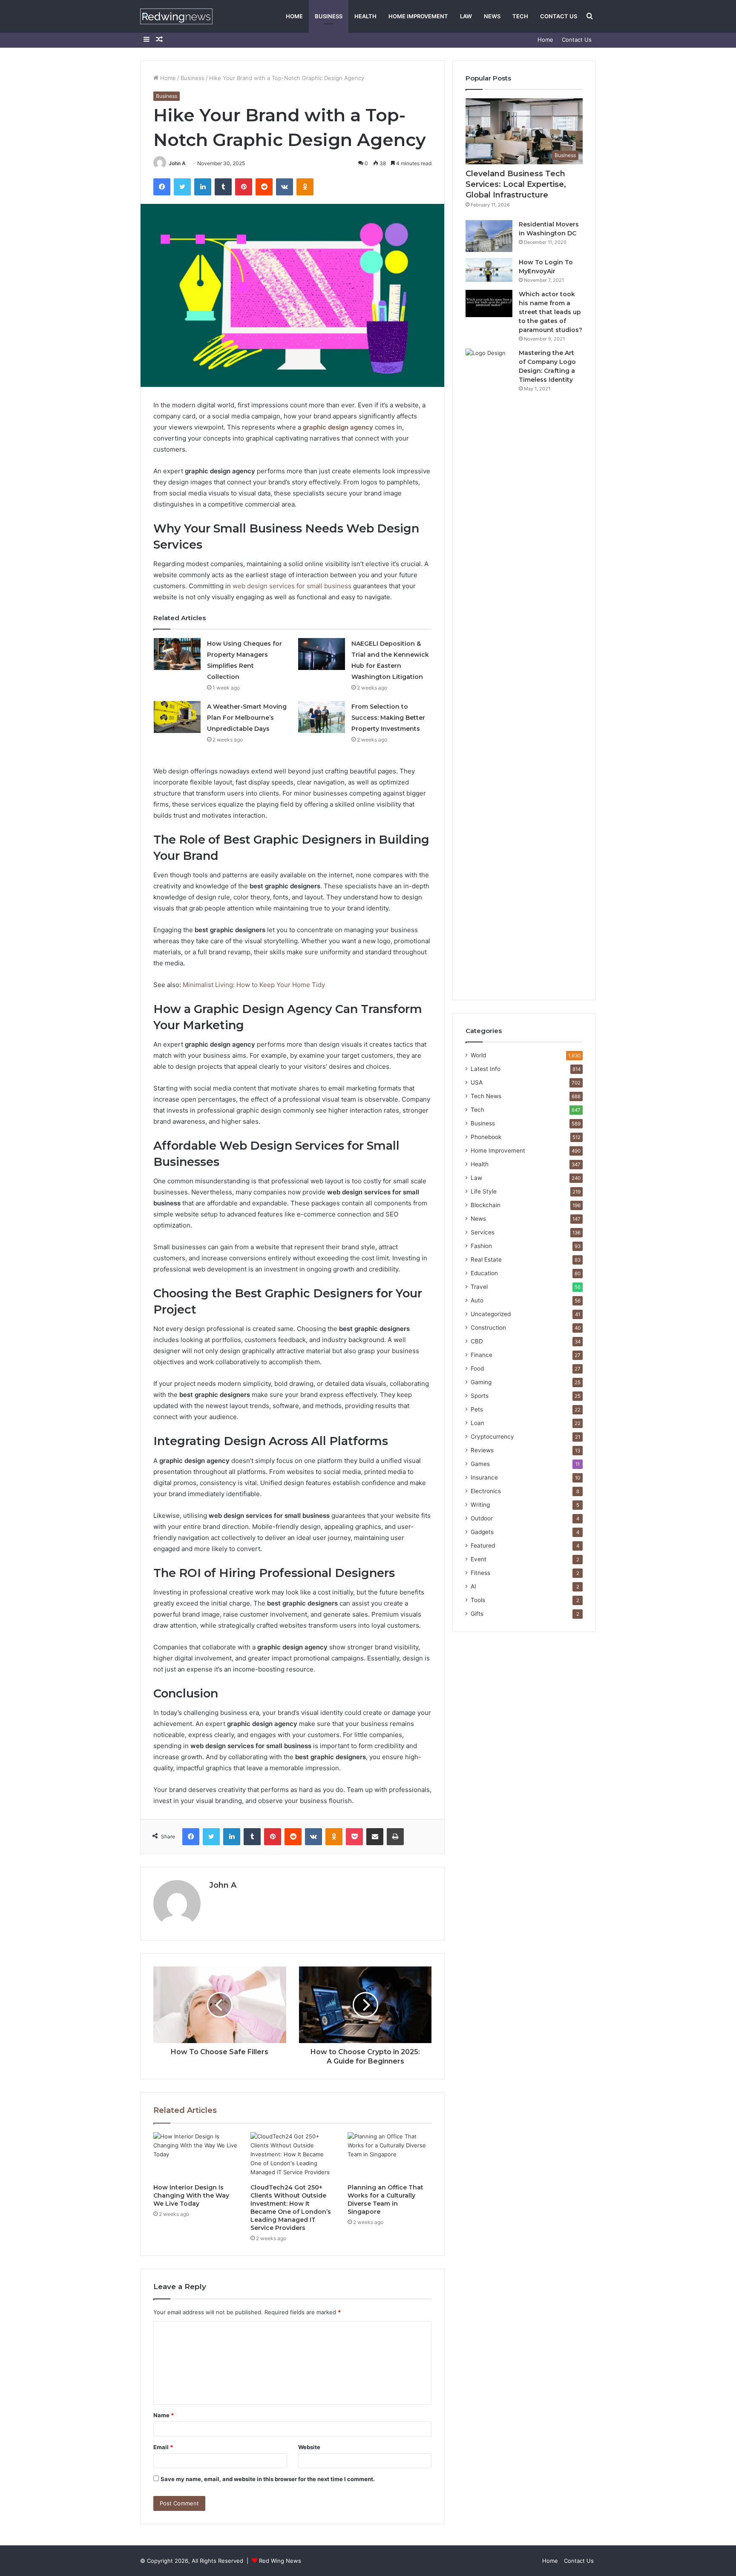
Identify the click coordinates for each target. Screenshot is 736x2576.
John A (177, 163)
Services (483, 1232)
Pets (477, 1409)
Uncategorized (491, 1314)
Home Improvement (418, 16)
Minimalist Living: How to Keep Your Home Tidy (254, 985)
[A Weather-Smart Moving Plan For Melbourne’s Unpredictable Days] (177, 717)
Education (484, 1273)
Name (164, 2415)
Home (294, 16)
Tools (478, 1600)
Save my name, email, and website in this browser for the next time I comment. (268, 2479)
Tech (520, 16)
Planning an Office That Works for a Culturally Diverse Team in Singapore (385, 2200)
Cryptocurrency (492, 1437)
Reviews (482, 1450)
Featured (483, 1546)
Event (479, 1559)
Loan (477, 1423)
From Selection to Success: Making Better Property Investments (388, 718)
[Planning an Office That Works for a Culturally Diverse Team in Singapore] (390, 2156)
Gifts (477, 1614)
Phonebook (486, 1137)
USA (477, 1082)
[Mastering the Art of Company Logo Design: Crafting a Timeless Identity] (489, 668)
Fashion (481, 1246)
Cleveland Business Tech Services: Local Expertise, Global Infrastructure (516, 184)
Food (477, 1368)
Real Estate (486, 1259)
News (492, 16)
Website (309, 2447)
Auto (477, 1300)
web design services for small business (292, 586)
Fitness (480, 1573)
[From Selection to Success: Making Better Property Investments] (322, 717)
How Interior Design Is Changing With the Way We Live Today (191, 2195)
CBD (477, 1341)
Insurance (484, 1477)
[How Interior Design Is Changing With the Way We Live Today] (195, 2156)
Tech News (486, 1096)
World (478, 1055)
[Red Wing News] (176, 16)
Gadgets (482, 1532)
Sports (480, 1396)
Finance (482, 1355)
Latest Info (486, 1069)
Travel (479, 1287)
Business (329, 16)
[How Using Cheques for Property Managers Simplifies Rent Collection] (177, 654)
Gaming (481, 1382)
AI (473, 1586)
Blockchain (486, 1205)
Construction (488, 1328)
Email (163, 2447)
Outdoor (482, 1518)
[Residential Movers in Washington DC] (489, 236)
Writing (480, 1505)
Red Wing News (280, 2561)
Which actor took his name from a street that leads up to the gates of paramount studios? (551, 312)
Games (480, 1464)
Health (365, 16)
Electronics (486, 1491)
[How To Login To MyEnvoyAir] (489, 270)
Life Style (484, 1191)
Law (466, 16)
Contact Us (559, 16)
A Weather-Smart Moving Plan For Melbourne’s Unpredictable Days (247, 718)
